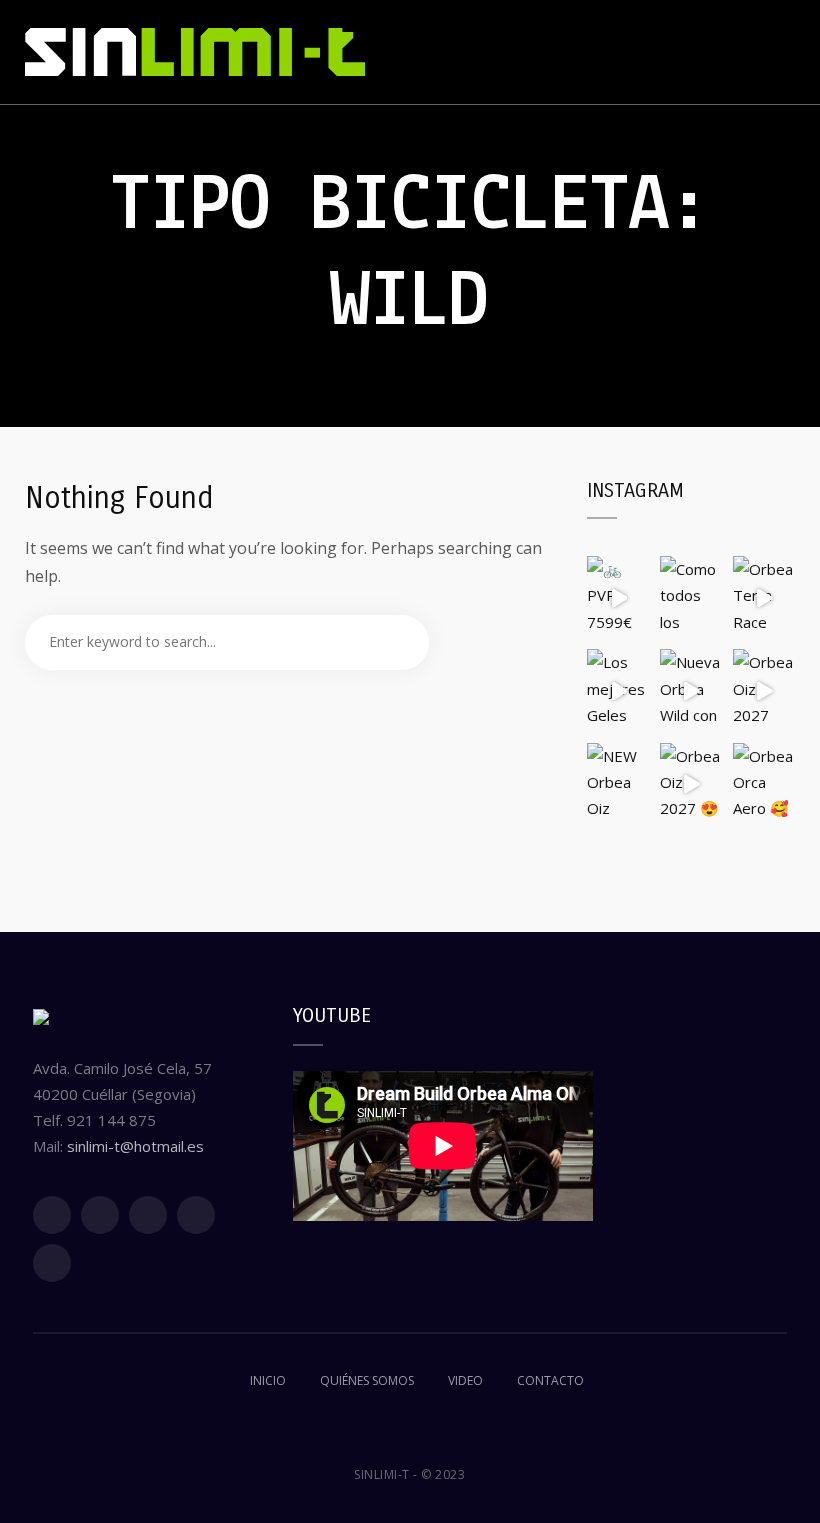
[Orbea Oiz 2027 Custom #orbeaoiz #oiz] (764, 690)
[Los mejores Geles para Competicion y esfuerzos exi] (618, 690)
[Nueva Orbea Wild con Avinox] (691, 690)
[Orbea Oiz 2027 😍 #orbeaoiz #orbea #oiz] (691, 784)
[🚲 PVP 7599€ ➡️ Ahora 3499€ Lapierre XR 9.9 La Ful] (618, 597)
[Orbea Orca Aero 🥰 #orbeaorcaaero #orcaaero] (764, 784)
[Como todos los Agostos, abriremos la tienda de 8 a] (691, 597)
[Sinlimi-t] (195, 52)
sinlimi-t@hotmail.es (135, 1146)
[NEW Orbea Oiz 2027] (618, 784)
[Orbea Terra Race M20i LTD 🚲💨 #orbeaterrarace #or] (764, 597)
